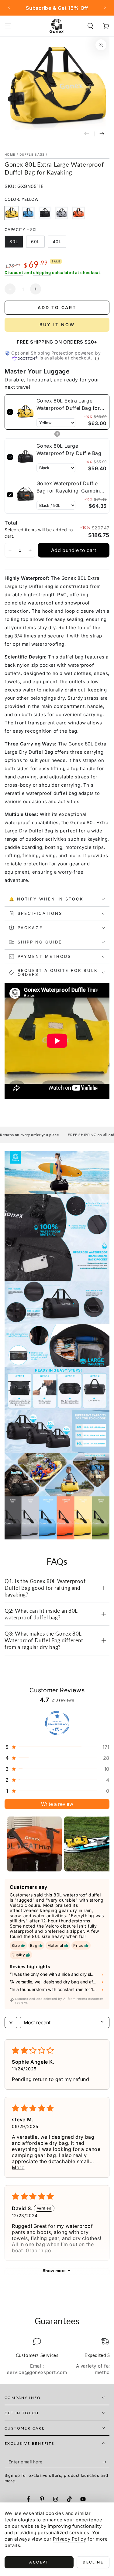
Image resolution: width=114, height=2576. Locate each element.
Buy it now (57, 325)
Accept (39, 2562)
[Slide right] (104, 8)
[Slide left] (10, 8)
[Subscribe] (106, 2462)
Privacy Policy (69, 2539)
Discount (14, 272)
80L (14, 242)
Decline (93, 2562)
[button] (90, 26)
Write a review (57, 1804)
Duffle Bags (32, 154)
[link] (25, 412)
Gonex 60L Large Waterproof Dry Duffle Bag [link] (69, 449)
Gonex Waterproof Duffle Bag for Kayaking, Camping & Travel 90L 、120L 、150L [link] (70, 487)
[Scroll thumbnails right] (102, 1844)
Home (10, 154)
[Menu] (8, 26)
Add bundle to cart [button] (74, 550)
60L (35, 242)
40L (57, 242)
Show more (54, 2271)
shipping (42, 272)
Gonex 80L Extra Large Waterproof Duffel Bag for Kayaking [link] (68, 405)
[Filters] (11, 2022)
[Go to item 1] (34, 1844)
